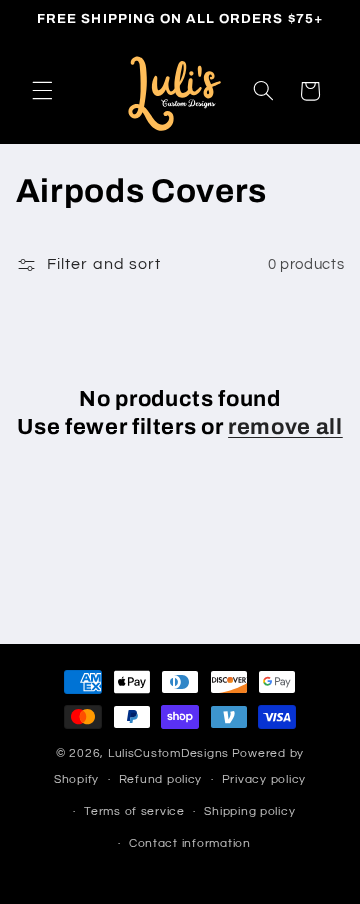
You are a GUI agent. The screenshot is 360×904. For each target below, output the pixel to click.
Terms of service (134, 811)
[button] (42, 91)
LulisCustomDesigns (168, 753)
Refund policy (161, 779)
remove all (285, 427)
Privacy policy (264, 779)
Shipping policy (249, 811)
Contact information (190, 843)
